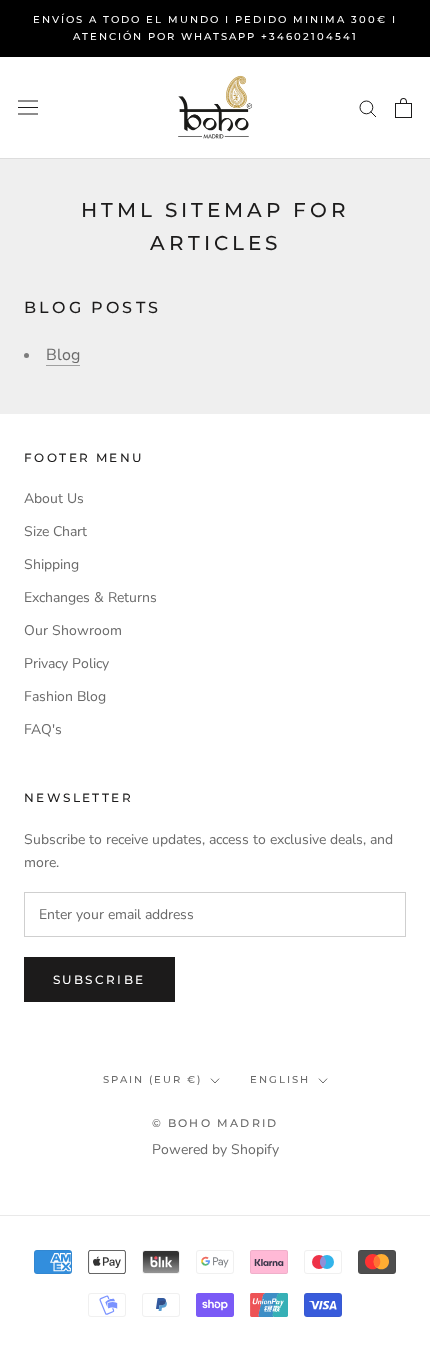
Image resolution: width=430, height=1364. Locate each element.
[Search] (368, 107)
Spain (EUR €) (152, 1079)
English (280, 1079)
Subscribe (99, 979)
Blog (63, 355)
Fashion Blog (65, 696)
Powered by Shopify (215, 1149)
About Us (54, 498)
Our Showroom (73, 630)
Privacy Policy (66, 663)
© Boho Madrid (215, 1123)
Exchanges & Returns (90, 597)
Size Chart (55, 531)
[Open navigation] (28, 107)
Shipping (51, 564)
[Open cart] (403, 108)
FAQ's (43, 729)
